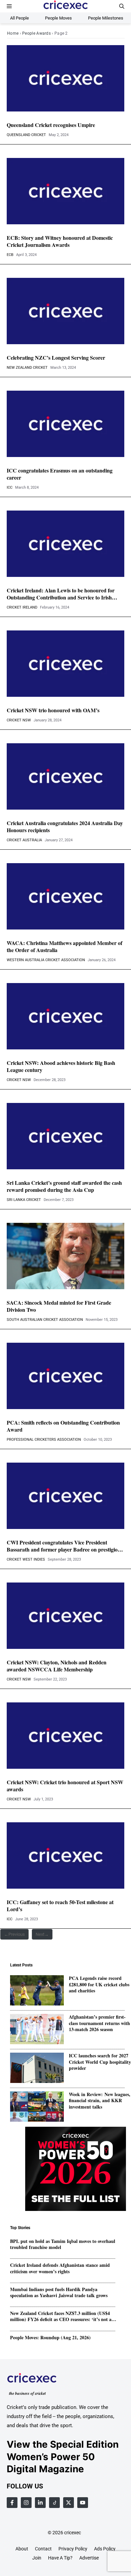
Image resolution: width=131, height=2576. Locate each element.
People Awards (36, 33)
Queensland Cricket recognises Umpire (51, 125)
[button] (122, 6)
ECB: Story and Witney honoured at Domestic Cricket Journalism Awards (60, 241)
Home (13, 33)
